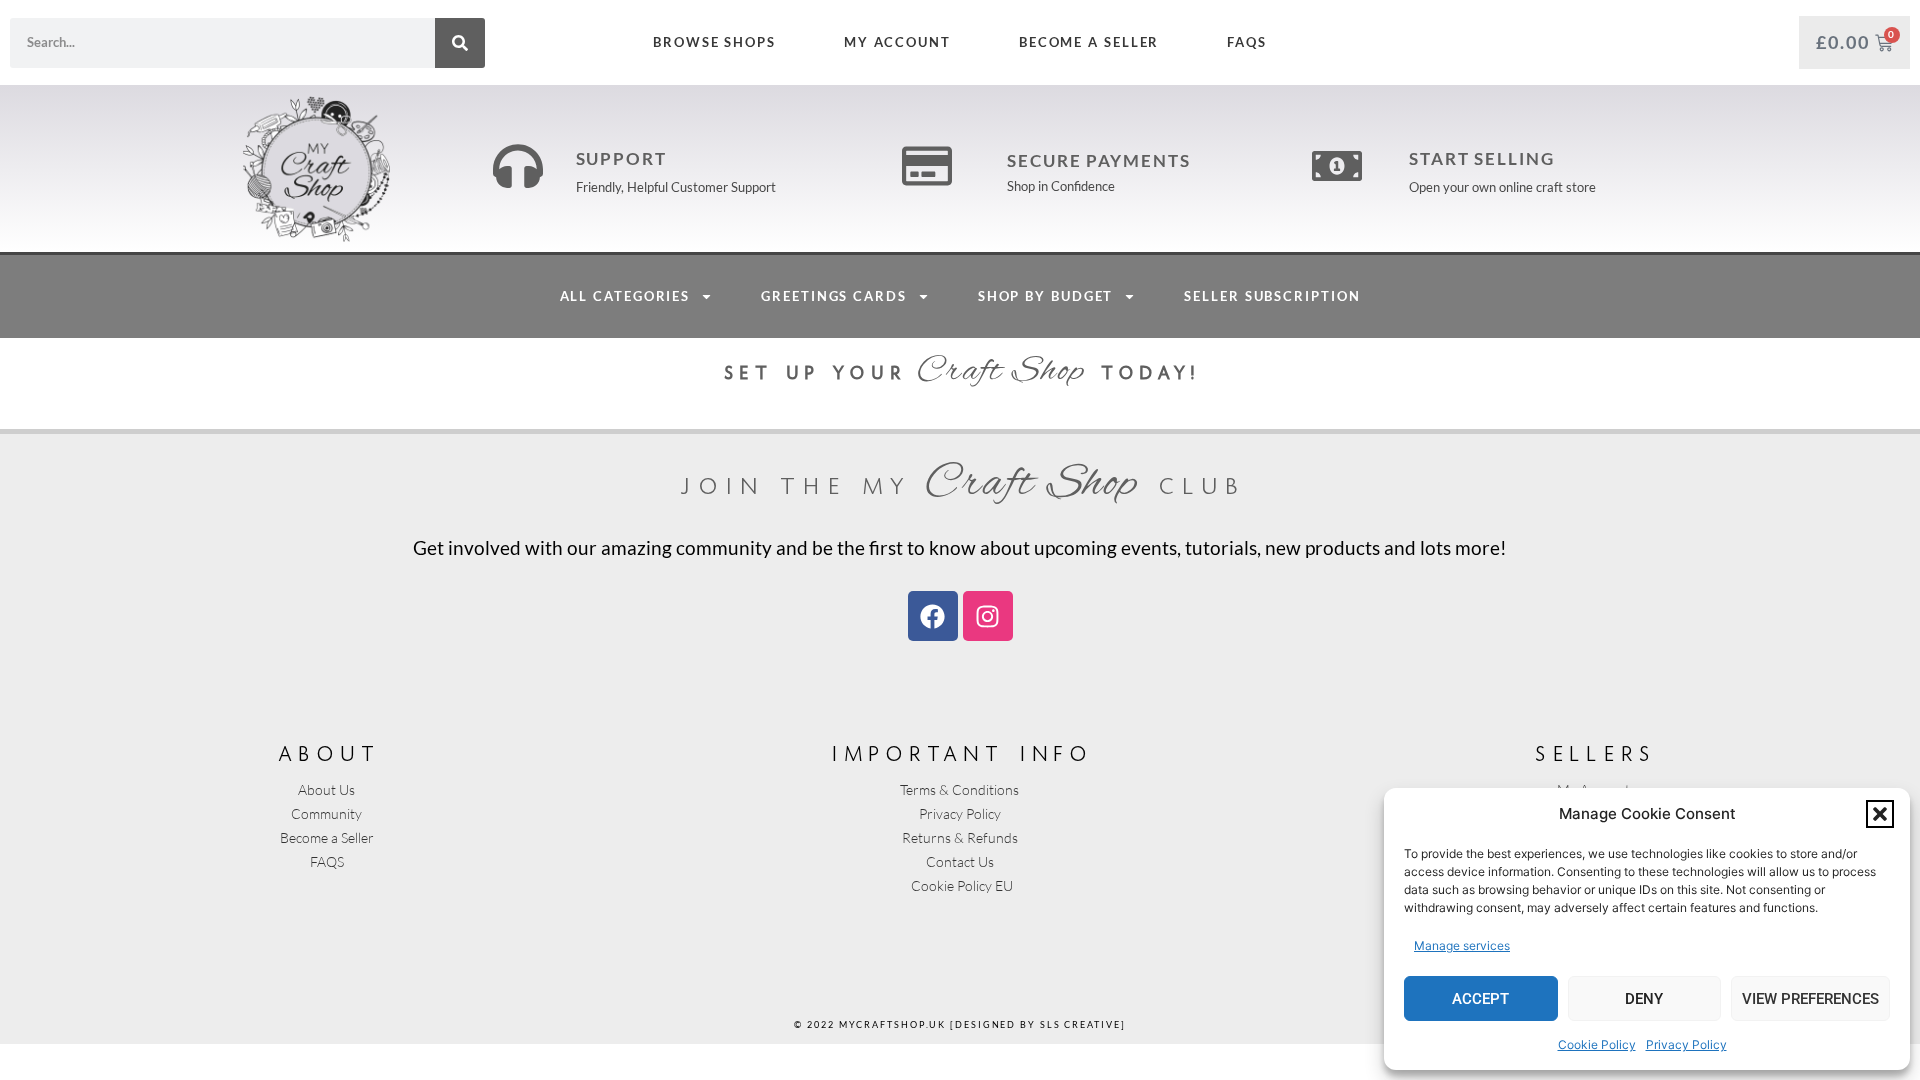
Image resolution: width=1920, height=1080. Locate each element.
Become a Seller (1089, 42)
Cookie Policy (1597, 1044)
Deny (1644, 999)
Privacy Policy (1686, 1044)
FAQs (1247, 42)
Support (621, 158)
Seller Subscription (1272, 296)
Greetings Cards (834, 296)
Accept (1480, 999)
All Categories (625, 296)
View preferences (1810, 999)
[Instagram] (988, 616)
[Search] (460, 43)
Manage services (1462, 945)
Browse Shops (714, 42)
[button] (1880, 814)
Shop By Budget (1046, 296)
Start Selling (1482, 158)
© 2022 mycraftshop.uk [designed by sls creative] (959, 1024)
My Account (897, 42)
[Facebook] (933, 616)
